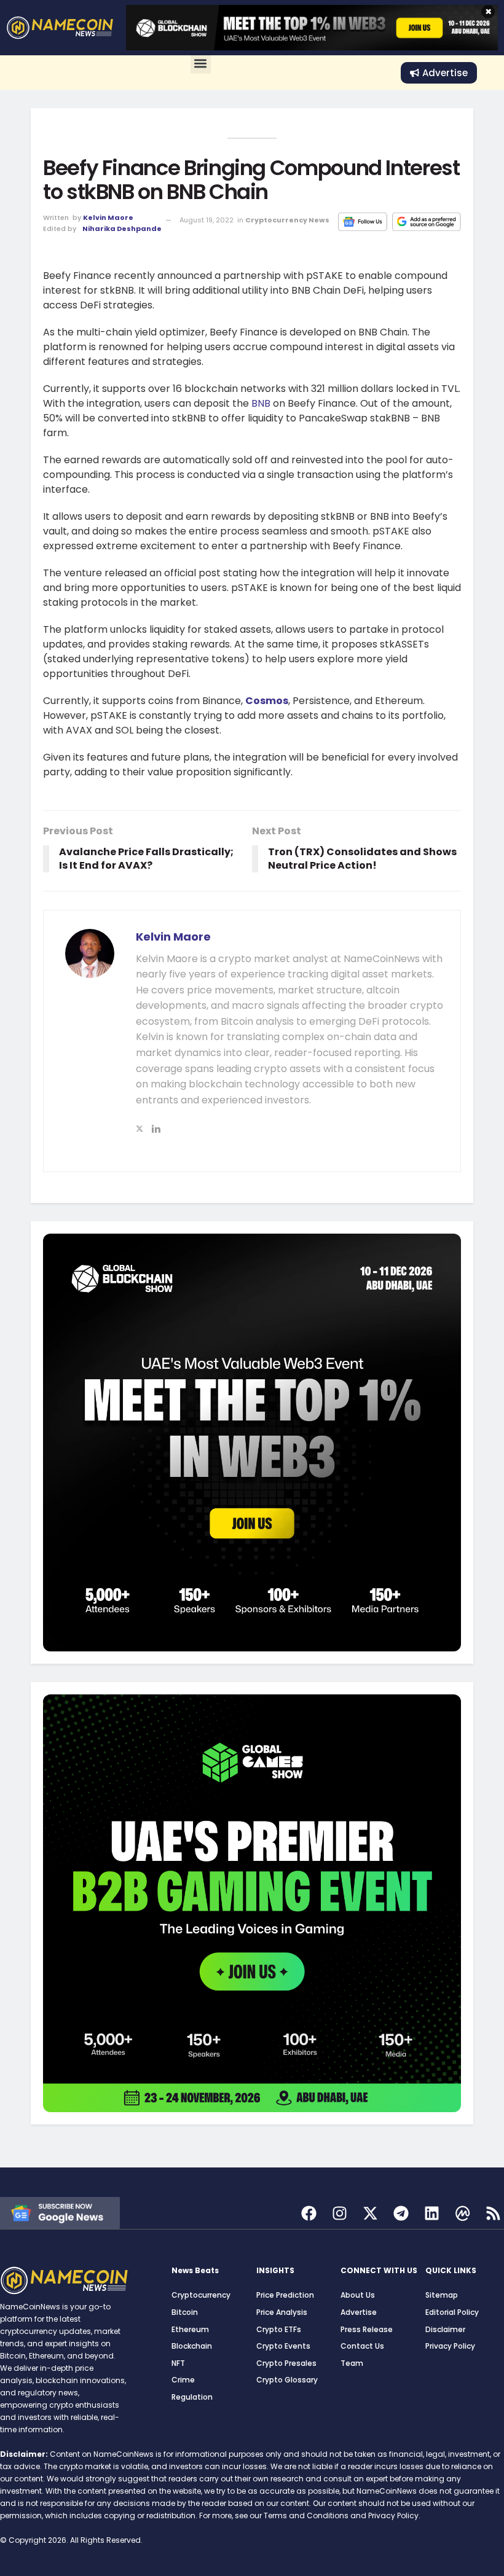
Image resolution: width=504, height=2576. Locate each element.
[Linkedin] (432, 2213)
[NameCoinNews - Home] (60, 28)
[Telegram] (401, 2213)
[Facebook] (309, 2213)
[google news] (60, 2212)
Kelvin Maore (108, 217)
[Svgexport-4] (463, 2213)
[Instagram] (340, 2213)
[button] (201, 64)
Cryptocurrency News (287, 220)
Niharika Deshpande (122, 229)
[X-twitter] (370, 2213)
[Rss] (493, 2213)
